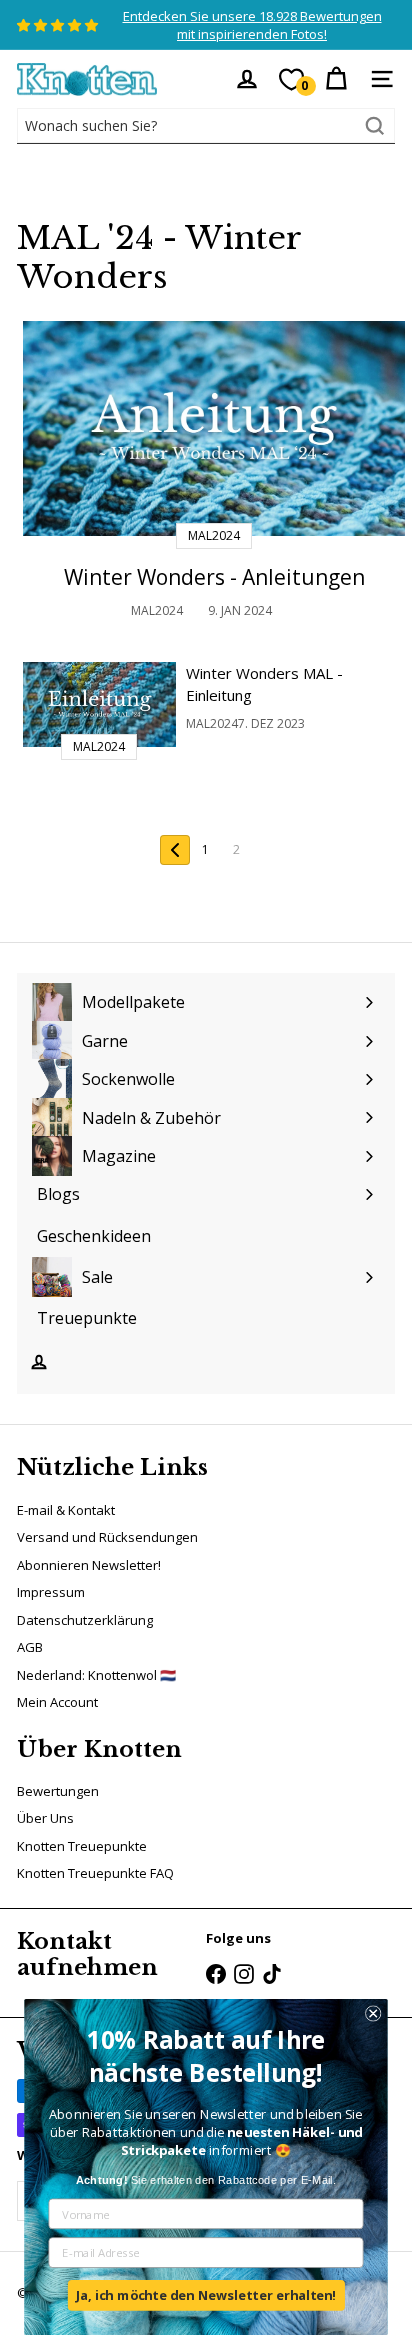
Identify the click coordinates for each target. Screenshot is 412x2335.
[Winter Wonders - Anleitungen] (214, 428)
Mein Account (57, 1702)
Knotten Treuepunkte (82, 1846)
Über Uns (45, 1818)
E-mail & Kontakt (66, 1510)
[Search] (375, 126)
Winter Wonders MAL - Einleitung (264, 684)
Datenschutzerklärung (85, 1620)
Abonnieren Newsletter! (89, 1565)
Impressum (51, 1592)
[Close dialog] (373, 2013)
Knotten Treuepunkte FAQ (95, 1873)
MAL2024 (157, 610)
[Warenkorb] (336, 79)
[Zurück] (175, 850)
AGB (30, 1647)
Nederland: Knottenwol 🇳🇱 (96, 1675)
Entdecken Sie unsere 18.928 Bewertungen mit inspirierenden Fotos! (252, 25)
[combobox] (206, 126)
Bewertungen (58, 1791)
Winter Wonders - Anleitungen (214, 577)
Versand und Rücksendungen (107, 1537)
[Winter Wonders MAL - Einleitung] (99, 705)
